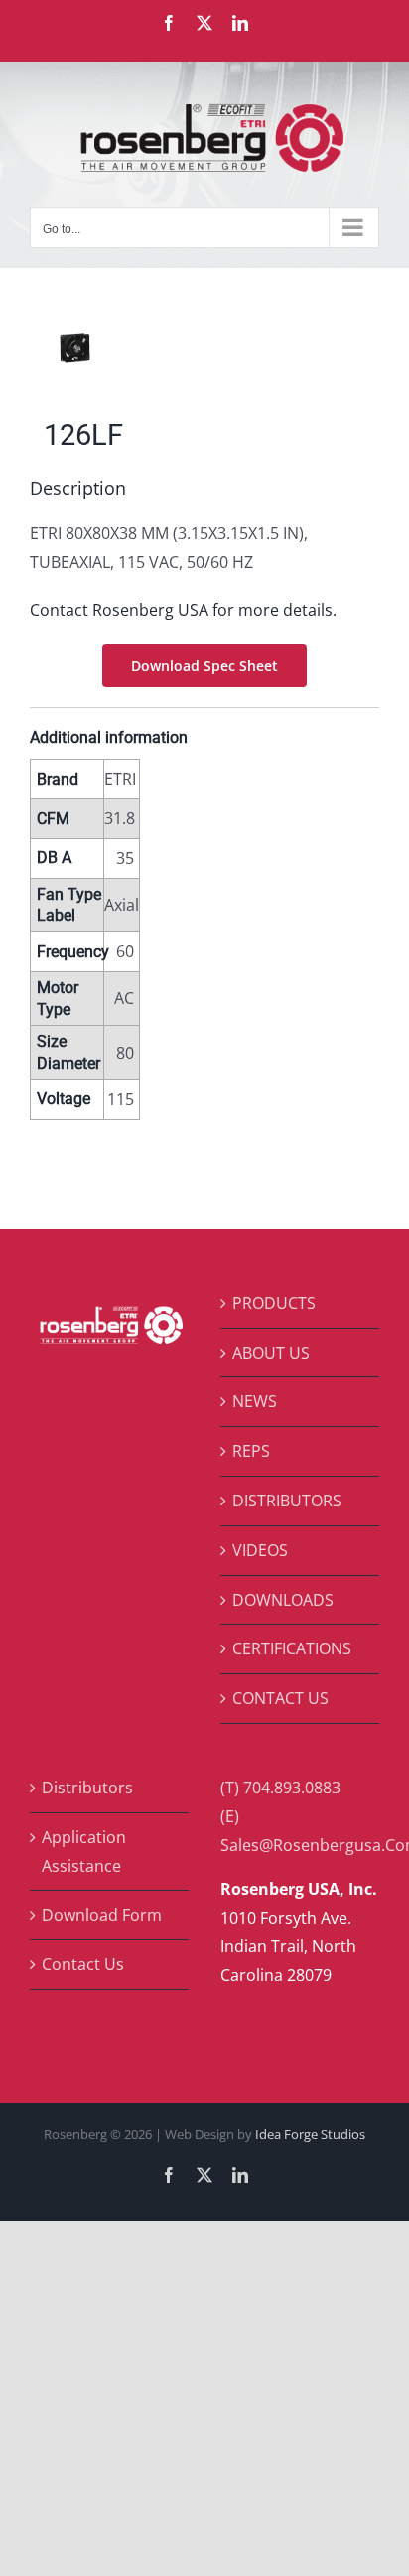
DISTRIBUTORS (287, 1501)
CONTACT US (280, 1698)
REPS (251, 1451)
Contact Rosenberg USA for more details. (183, 610)
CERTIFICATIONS (292, 1648)
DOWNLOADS (283, 1600)
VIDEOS (260, 1550)
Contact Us (83, 1964)
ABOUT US (271, 1353)
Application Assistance (84, 1852)
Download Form (102, 1915)
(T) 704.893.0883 (280, 1788)
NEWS (255, 1401)
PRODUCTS (274, 1303)
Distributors (87, 1788)
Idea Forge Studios (310, 2134)
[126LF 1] (204, 348)
